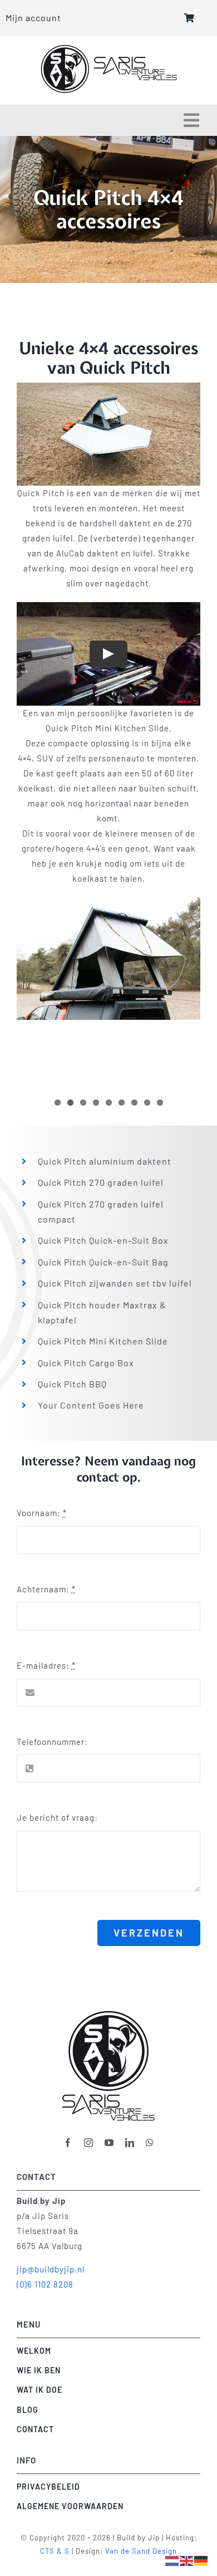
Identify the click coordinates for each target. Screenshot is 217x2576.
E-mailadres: (46, 1665)
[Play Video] (108, 654)
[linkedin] (130, 2143)
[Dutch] (172, 2560)
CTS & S (55, 2551)
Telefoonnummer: (52, 1742)
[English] (187, 2560)
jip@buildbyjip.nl (51, 2269)
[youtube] (109, 2143)
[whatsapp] (150, 2143)
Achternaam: (46, 1589)
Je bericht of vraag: (57, 1817)
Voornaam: (42, 1513)
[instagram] (89, 2143)
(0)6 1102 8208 (45, 2284)
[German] (201, 2560)
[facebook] (68, 2143)
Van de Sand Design (141, 2551)
